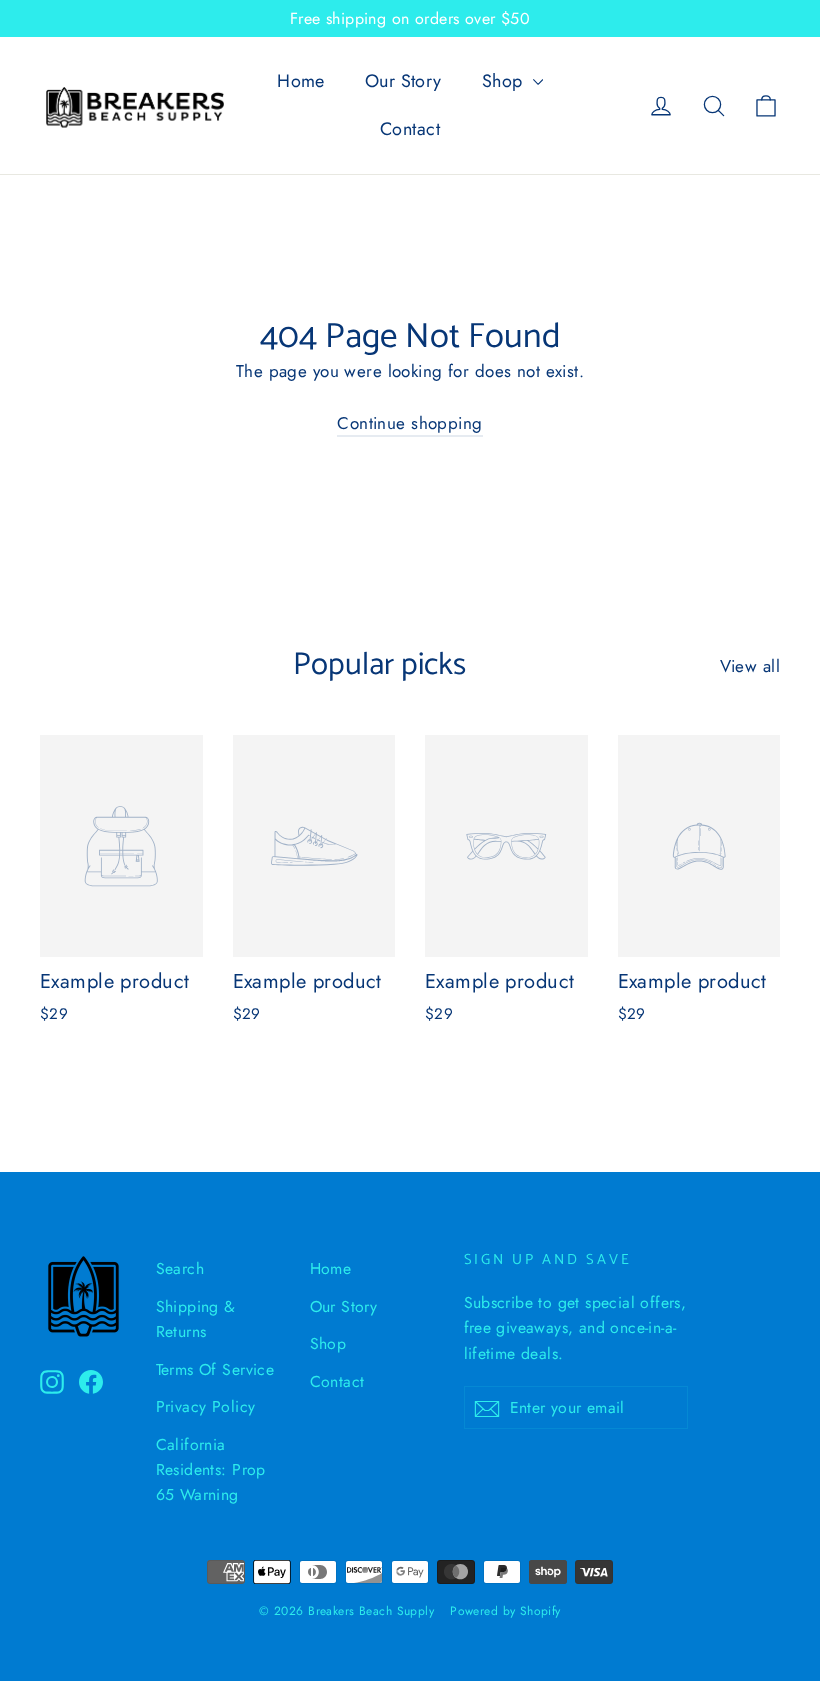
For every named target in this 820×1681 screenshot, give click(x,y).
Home (301, 81)
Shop (505, 81)
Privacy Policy (206, 1406)
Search (180, 1268)
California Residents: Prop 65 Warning (211, 1470)
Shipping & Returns (196, 1319)
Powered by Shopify (505, 1611)
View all (750, 666)
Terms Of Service (215, 1369)
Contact (410, 129)
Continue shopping (409, 423)
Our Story (403, 81)
